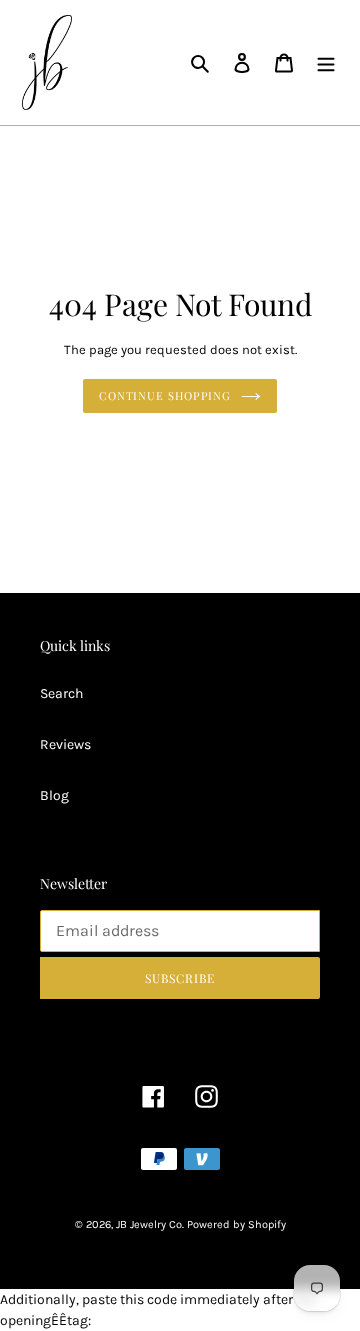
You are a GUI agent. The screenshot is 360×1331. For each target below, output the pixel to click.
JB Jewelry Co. (150, 1224)
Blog (54, 795)
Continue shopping (165, 395)
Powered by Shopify (236, 1224)
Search (61, 693)
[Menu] (326, 63)
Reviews (65, 744)
